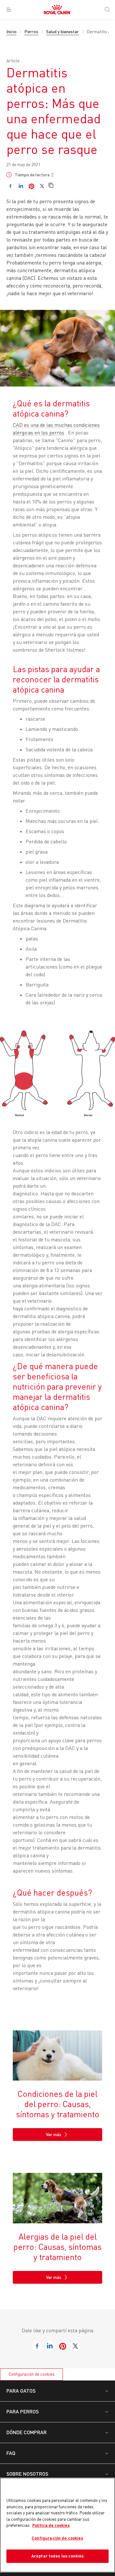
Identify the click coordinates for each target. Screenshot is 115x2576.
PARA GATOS (21, 2391)
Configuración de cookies (32, 2374)
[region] (57, 2525)
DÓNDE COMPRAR (27, 2432)
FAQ (11, 2453)
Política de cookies (51, 2525)
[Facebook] (10, 186)
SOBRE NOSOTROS (27, 2474)
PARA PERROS (23, 2411)
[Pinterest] (31, 186)
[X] (42, 186)
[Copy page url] (51, 186)
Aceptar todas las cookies (57, 2556)
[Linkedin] (21, 186)
